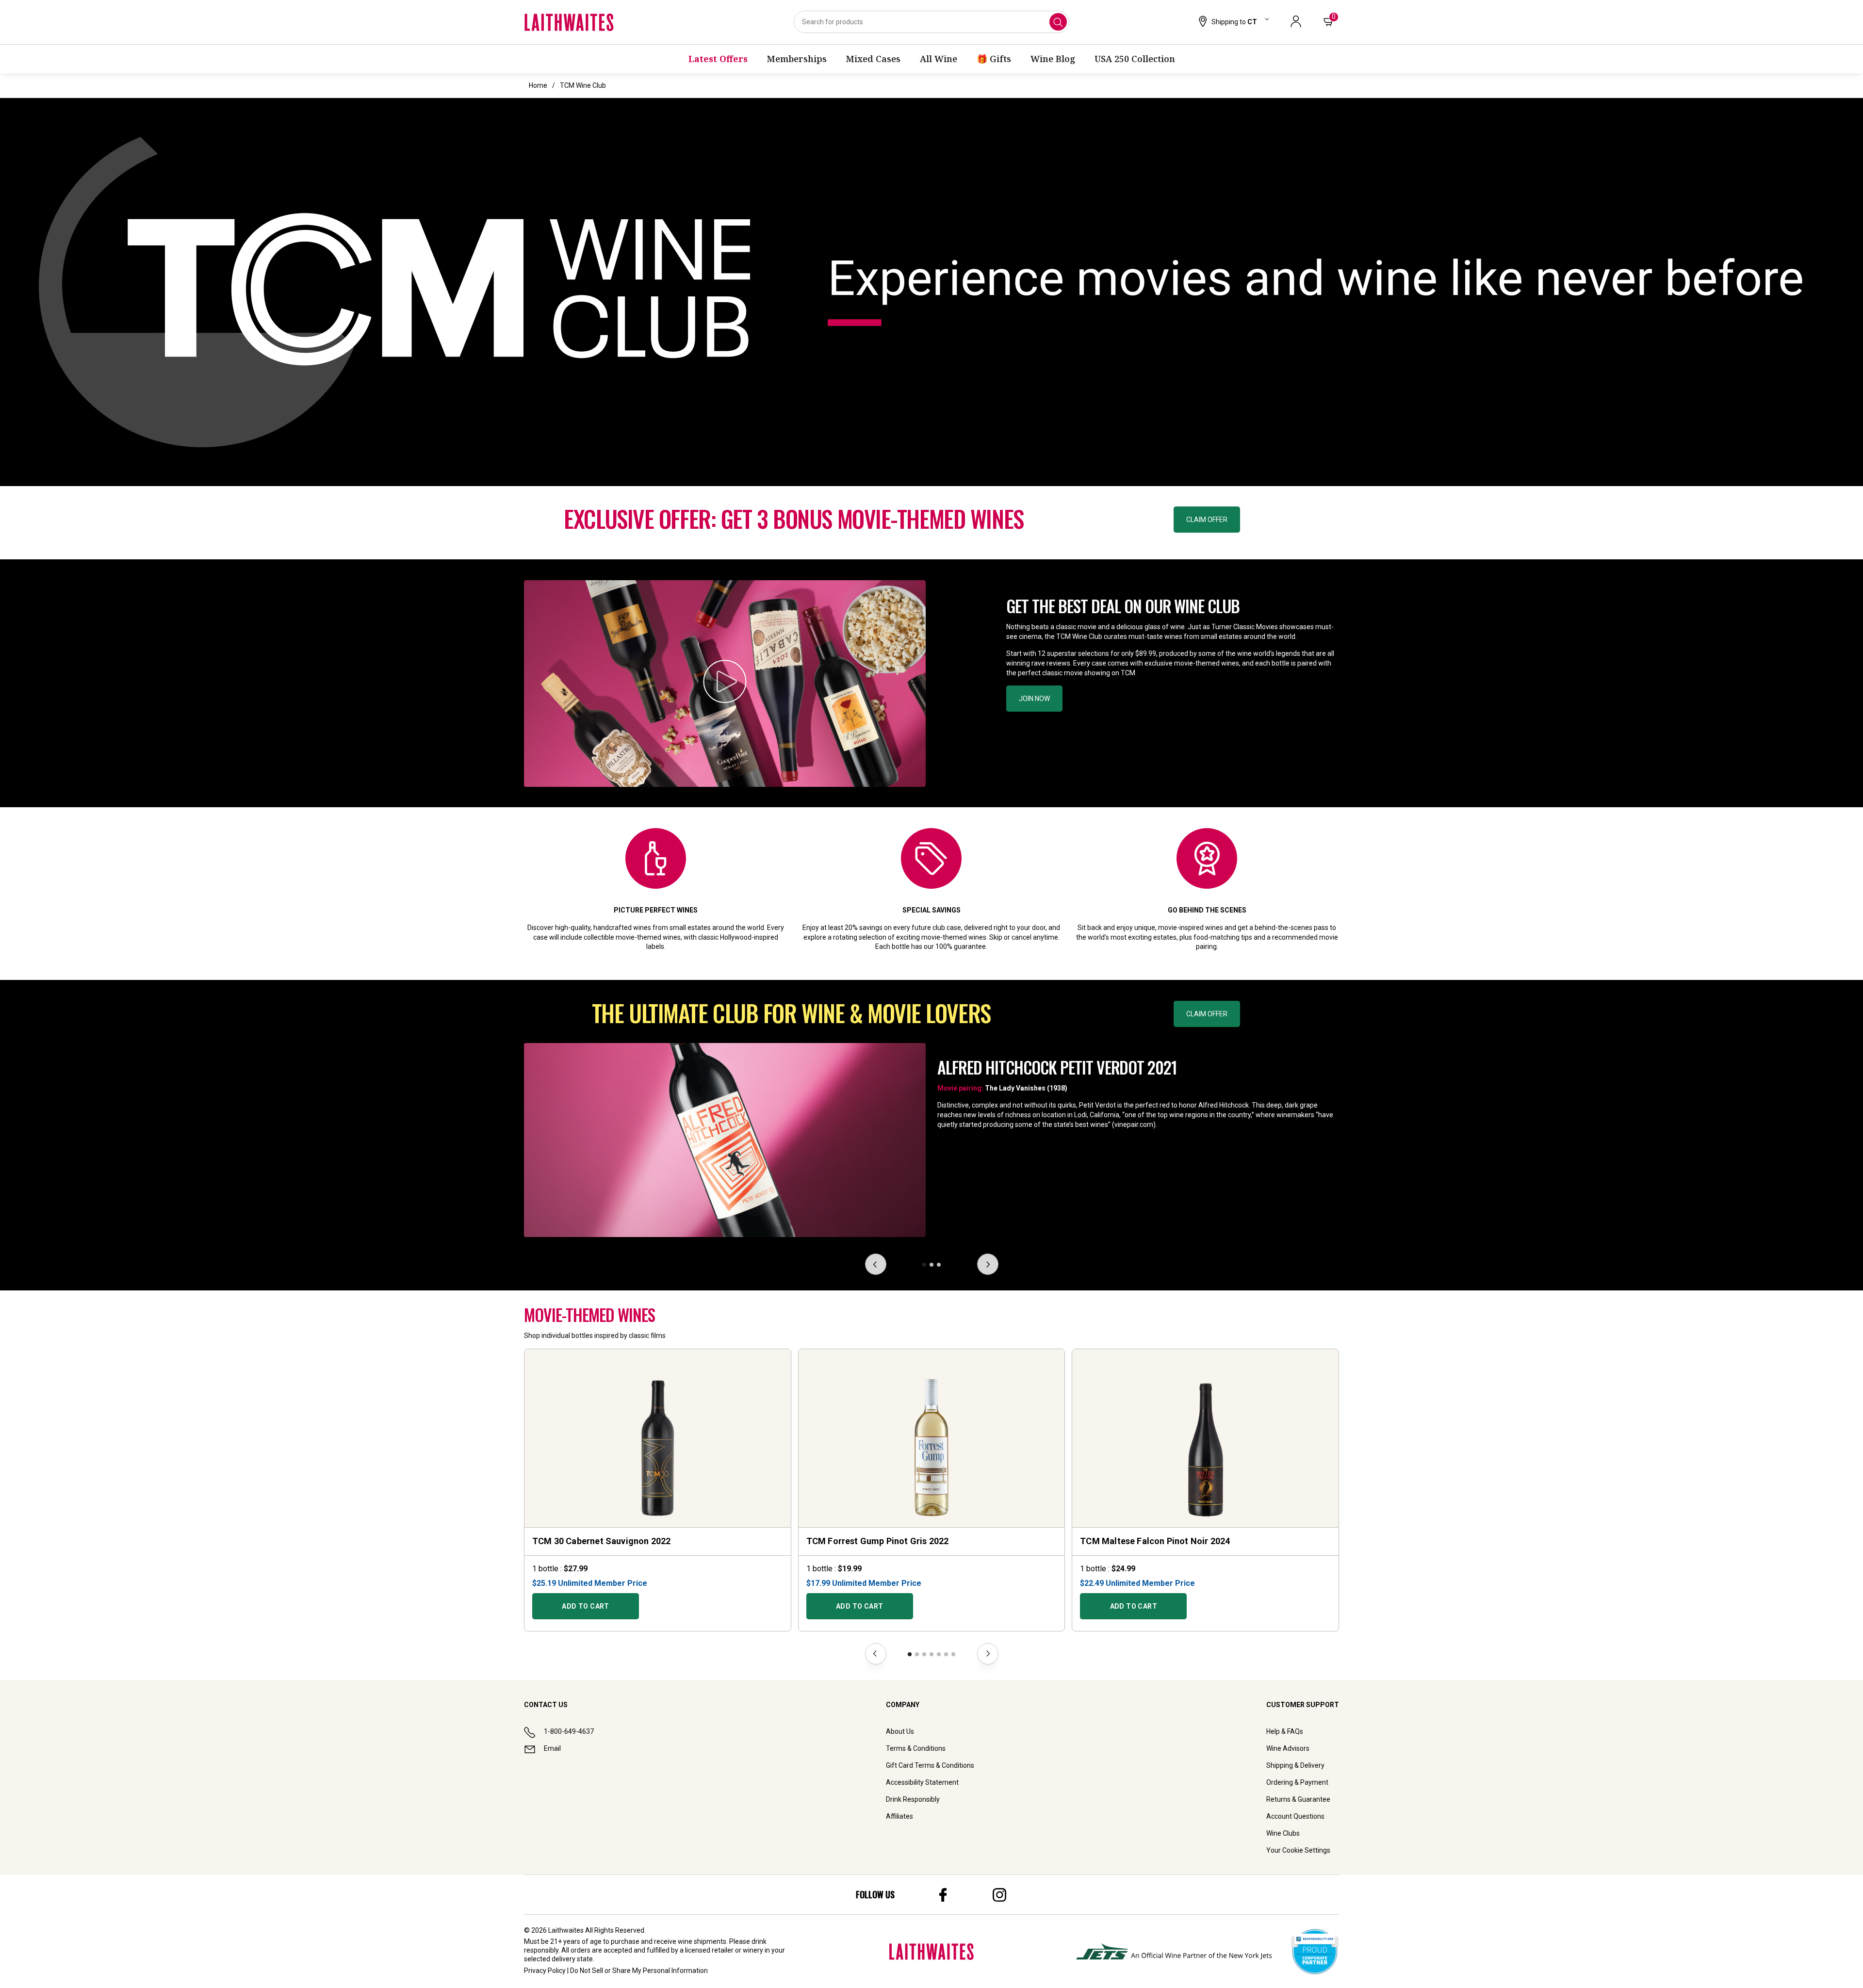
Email (552, 1748)
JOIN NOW (1034, 699)
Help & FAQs (1285, 1731)
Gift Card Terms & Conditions (930, 1765)
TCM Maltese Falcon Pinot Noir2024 (1155, 1541)
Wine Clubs (1283, 1833)
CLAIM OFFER (1207, 520)
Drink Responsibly (913, 1799)
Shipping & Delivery (1295, 1765)
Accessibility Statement (922, 1782)
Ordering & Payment (1297, 1782)
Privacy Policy (545, 1971)
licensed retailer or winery (724, 1950)
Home (538, 85)
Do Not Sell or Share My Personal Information (639, 1971)
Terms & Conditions (916, 1748)
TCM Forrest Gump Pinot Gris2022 (878, 1541)
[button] (1233, 22)
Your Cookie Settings (1298, 1850)
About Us (900, 1731)
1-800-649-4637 (569, 1731)
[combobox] (931, 22)
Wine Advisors (1288, 1748)
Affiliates (899, 1816)
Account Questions (1295, 1816)
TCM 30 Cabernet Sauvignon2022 (601, 1541)
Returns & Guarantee (1298, 1799)
